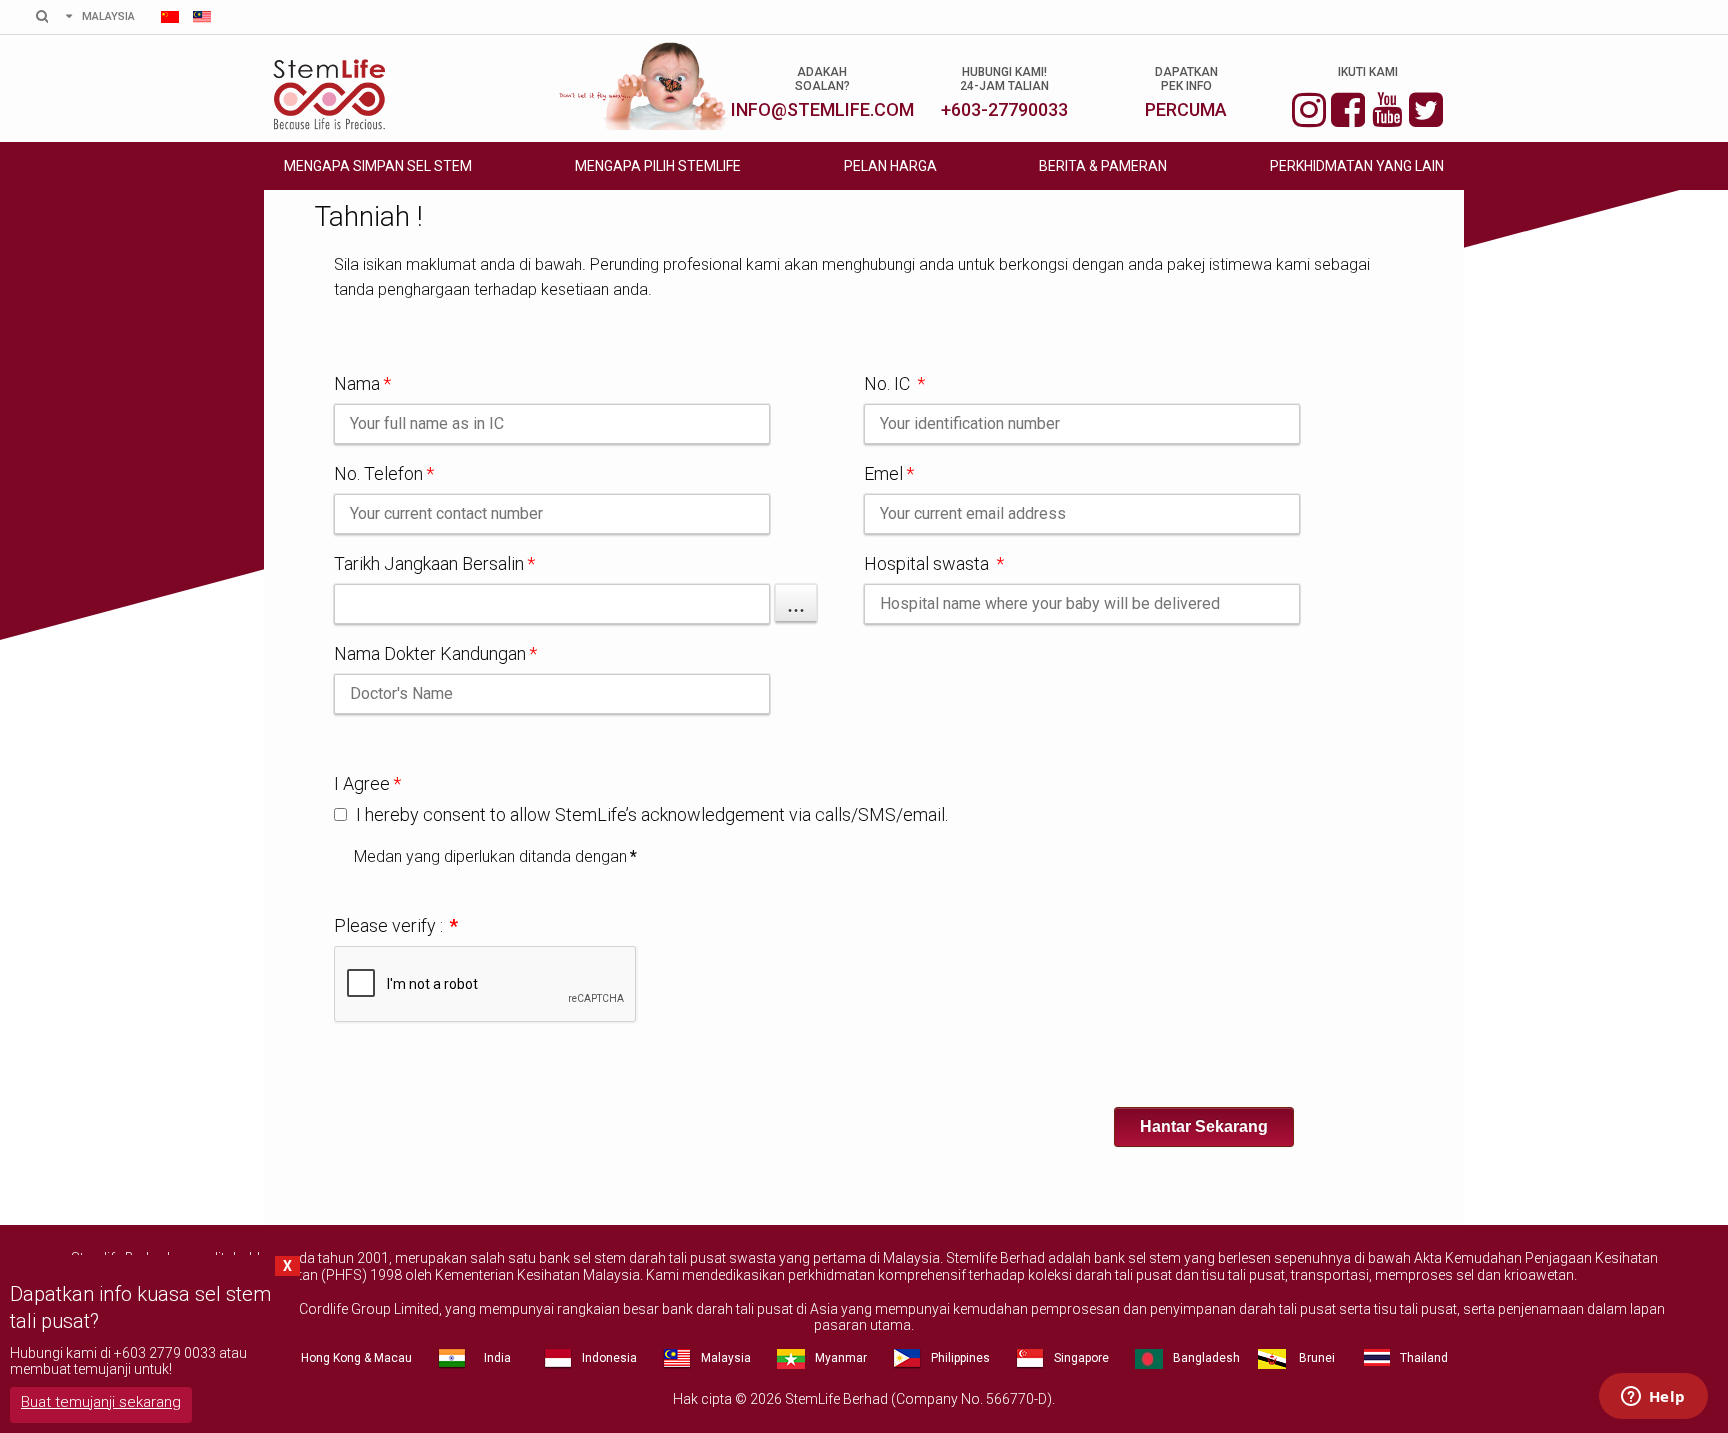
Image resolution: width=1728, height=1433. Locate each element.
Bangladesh (1206, 1358)
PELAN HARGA (890, 166)
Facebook (1348, 107)
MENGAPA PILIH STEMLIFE (658, 166)
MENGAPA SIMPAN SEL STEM (378, 166)
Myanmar (841, 1358)
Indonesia (609, 1358)
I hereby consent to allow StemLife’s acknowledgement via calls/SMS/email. (650, 814)
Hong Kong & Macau (356, 1358)
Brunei (1317, 1358)
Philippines (960, 1358)
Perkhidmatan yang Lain (1357, 166)
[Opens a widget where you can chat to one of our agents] (1653, 1398)
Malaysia (726, 1358)
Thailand (1424, 1358)
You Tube (1387, 107)
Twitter (1426, 107)
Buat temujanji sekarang (101, 1402)
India (497, 1358)
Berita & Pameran (1103, 166)
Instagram (1309, 107)
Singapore (1081, 1358)
